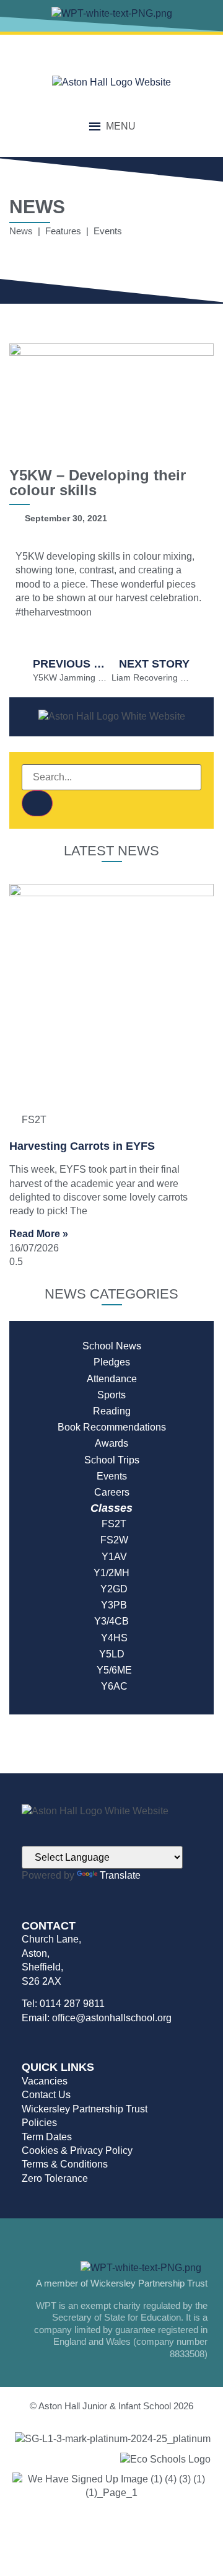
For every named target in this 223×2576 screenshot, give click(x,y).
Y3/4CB (111, 1621)
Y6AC (112, 1686)
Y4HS (112, 1638)
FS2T (111, 1524)
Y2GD (111, 1589)
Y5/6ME (112, 1670)
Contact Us (46, 2095)
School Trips (112, 1460)
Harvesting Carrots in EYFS (82, 1146)
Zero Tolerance (55, 2178)
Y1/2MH (111, 1573)
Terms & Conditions (65, 2164)
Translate (120, 1875)
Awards (111, 1443)
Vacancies (45, 2081)
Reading (112, 1411)
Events (112, 1476)
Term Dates (47, 2137)
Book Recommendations (112, 1427)
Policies (39, 2123)
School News (112, 1346)
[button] (121, 126)
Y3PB (111, 1605)
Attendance (112, 1379)
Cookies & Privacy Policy (77, 2150)
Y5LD (112, 1654)
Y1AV (112, 1557)
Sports (111, 1395)
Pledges (112, 1362)
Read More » (39, 1234)
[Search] (37, 803)
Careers (112, 1492)
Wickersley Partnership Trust (85, 2109)
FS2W (112, 1540)
